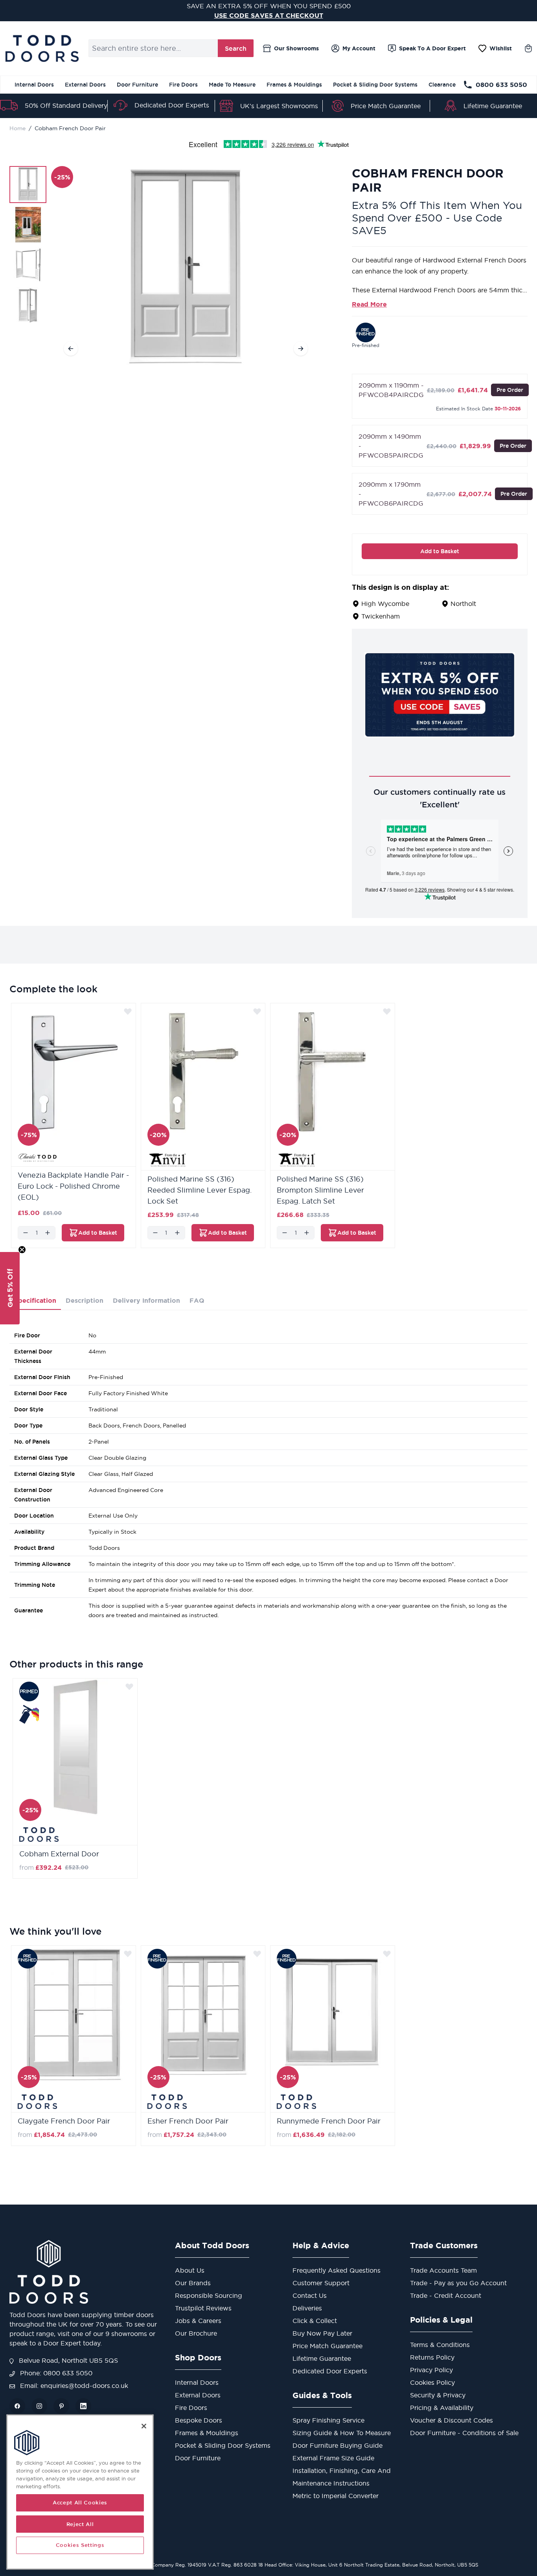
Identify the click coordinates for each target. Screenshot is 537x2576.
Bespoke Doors (199, 2420)
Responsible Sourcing (209, 2295)
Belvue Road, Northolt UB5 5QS (67, 2360)
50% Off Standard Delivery (66, 105)
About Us (190, 2270)
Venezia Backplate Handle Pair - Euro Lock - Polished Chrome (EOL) (73, 1186)
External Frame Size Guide (333, 2458)
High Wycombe (385, 604)
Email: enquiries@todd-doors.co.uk (73, 2386)
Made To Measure (232, 85)
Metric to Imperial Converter (336, 2496)
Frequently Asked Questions (337, 2270)
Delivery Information (146, 1300)
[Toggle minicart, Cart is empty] (528, 48)
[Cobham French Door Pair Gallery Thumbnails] (28, 245)
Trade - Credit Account (446, 2295)
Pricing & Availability (442, 2408)
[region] (80, 2492)
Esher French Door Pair (188, 2121)
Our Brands (193, 2283)
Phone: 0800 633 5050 (55, 2373)
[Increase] (48, 1233)
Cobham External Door (59, 1854)
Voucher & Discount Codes (451, 2420)
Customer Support (321, 2283)
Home (17, 128)
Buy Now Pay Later (322, 2333)
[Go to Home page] (42, 48)
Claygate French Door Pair (64, 2121)
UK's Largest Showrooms (279, 106)
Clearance (442, 85)
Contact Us (310, 2295)
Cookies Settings (80, 2545)
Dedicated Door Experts (172, 105)
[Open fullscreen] (186, 267)
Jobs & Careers (198, 2321)
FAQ (197, 1300)
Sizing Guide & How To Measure (342, 2433)
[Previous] (71, 349)
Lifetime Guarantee (493, 106)
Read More (369, 304)
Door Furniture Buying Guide (337, 2445)
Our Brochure (196, 2333)
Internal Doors (34, 85)
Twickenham (381, 616)
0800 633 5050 (501, 85)
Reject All (80, 2524)
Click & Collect (315, 2321)
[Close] (144, 2426)
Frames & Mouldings (294, 85)
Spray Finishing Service (328, 2420)
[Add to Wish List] (128, 1011)
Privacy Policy (431, 2370)
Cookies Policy (432, 2382)
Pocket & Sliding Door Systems (375, 85)
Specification (35, 1300)
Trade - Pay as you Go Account (458, 2283)
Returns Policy (432, 2357)
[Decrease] (26, 1233)
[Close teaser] (22, 1250)
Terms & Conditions (440, 2345)
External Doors (85, 85)
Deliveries (307, 2308)
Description (85, 1300)
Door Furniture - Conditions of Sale (464, 2433)
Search (236, 48)
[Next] (301, 349)
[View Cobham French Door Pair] (28, 185)
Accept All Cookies (80, 2503)
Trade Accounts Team (443, 2270)
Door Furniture (137, 85)
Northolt (463, 604)
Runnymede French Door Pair (329, 2121)
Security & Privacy (438, 2395)
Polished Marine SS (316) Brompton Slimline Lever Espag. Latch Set (320, 1190)
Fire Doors (183, 85)
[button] (10, 1288)
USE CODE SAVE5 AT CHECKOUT (269, 15)
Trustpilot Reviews (203, 2308)
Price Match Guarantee (386, 106)
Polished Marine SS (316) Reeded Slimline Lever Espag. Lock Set (200, 1190)
